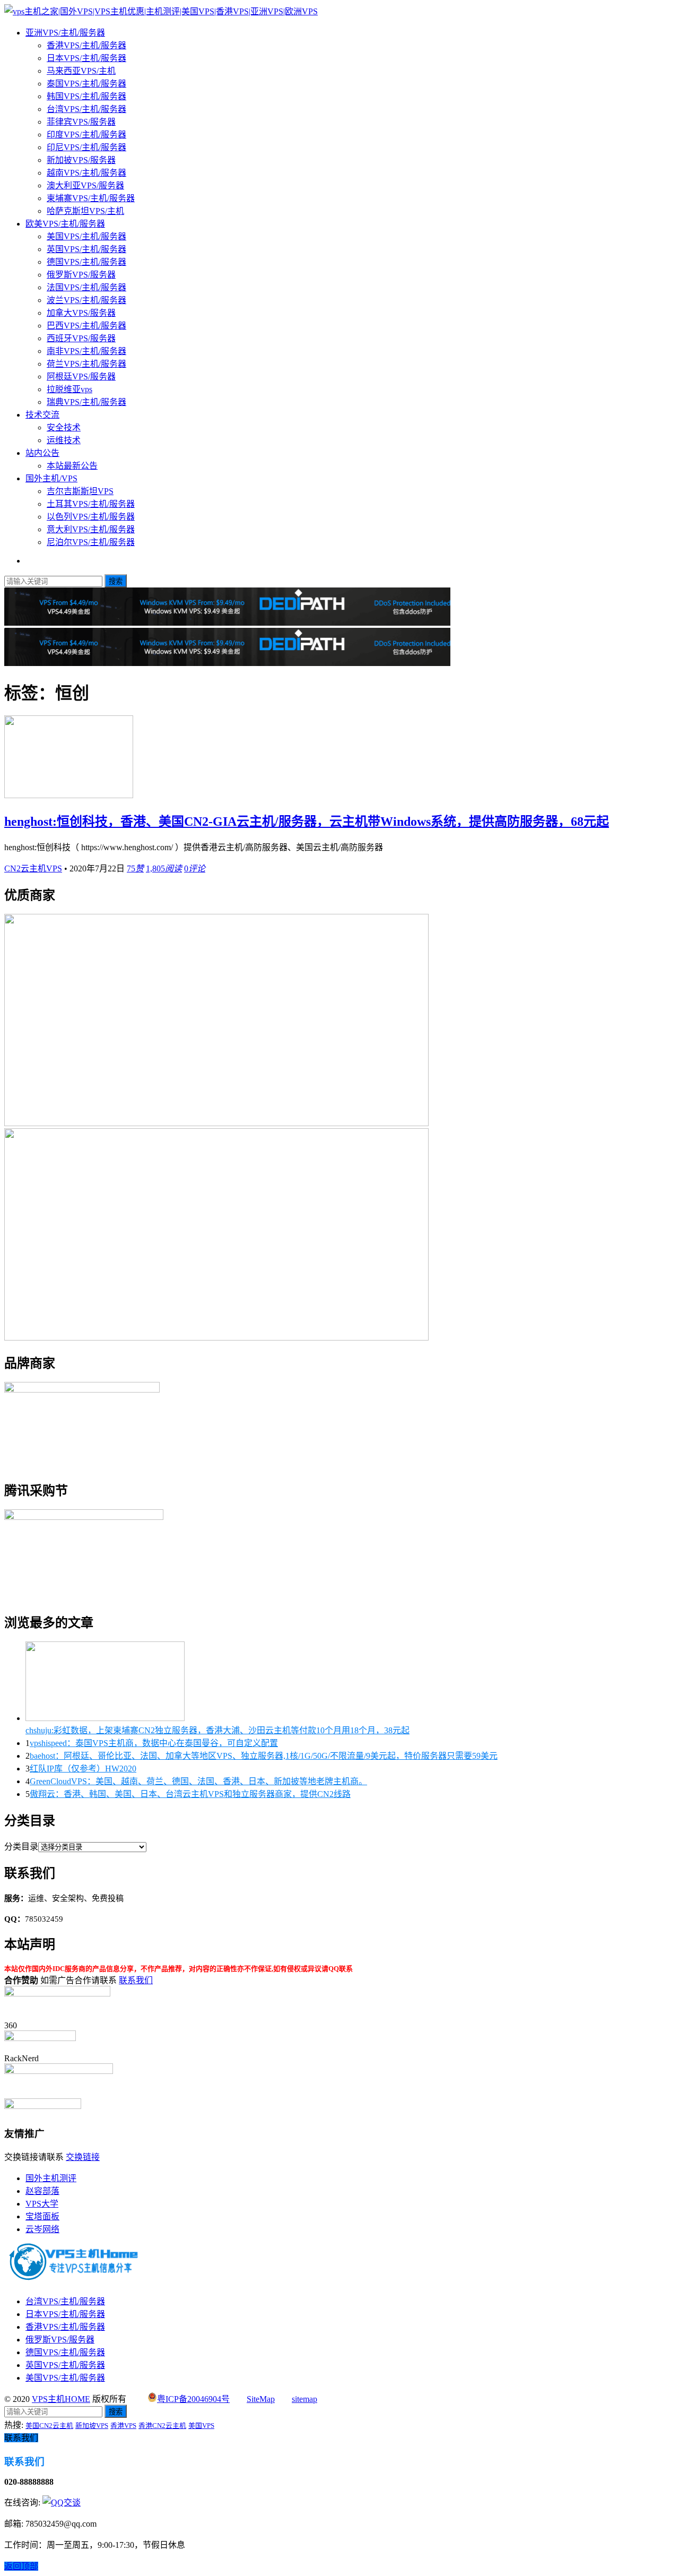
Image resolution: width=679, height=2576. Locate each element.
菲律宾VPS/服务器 (81, 122)
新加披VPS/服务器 (81, 160)
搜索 (116, 581)
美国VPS (201, 2426)
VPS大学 (42, 2204)
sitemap (304, 2399)
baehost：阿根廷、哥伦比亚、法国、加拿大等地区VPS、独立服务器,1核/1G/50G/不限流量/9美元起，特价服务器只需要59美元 (264, 1756)
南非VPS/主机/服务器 (86, 351)
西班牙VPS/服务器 (81, 338)
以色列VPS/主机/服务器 (91, 517)
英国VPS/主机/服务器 (86, 249)
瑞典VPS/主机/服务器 (86, 402)
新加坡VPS (92, 2426)
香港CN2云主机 (162, 2426)
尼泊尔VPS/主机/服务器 (91, 542)
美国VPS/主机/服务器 (86, 236)
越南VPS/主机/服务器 (86, 173)
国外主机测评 (51, 2178)
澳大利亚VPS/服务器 (85, 185)
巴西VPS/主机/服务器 (86, 326)
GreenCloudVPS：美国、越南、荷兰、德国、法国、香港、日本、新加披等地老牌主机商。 (198, 1781)
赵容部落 (42, 2191)
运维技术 (64, 440)
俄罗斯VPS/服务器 (81, 275)
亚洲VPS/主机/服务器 (65, 33)
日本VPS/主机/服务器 (86, 58)
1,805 (164, 868)
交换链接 (83, 2157)
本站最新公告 (72, 466)
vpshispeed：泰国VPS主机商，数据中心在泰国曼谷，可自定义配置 (154, 1743)
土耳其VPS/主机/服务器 (91, 504)
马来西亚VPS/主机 (81, 71)
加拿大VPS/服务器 (81, 313)
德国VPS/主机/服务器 (86, 262)
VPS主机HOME (61, 2399)
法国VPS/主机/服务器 (86, 287)
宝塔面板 (42, 2216)
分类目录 (21, 1847)
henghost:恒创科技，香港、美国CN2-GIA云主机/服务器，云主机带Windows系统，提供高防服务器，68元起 (307, 822)
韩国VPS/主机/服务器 (86, 96)
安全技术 (64, 427)
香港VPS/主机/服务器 (86, 45)
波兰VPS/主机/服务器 (86, 300)
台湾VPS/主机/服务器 (86, 109)
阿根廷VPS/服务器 (81, 377)
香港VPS (123, 2426)
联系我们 (136, 1980)
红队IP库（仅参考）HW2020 (83, 1769)
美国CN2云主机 (49, 2426)
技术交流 (42, 415)
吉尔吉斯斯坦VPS (80, 491)
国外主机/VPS (51, 478)
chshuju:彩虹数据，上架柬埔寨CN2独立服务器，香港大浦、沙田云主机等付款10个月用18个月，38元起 (217, 1730)
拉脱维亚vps (69, 389)
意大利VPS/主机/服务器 (91, 529)
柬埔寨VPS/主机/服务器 (91, 198)
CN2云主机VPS (33, 868)
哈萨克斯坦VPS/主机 (85, 211)
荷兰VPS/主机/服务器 (86, 364)
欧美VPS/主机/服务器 (65, 224)
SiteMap (261, 2399)
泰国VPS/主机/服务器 (86, 84)
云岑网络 (42, 2229)
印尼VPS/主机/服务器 (86, 147)
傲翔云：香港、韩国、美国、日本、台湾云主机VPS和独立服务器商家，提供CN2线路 (190, 1794)
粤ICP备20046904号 (193, 2399)
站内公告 (42, 453)
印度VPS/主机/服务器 (86, 135)
